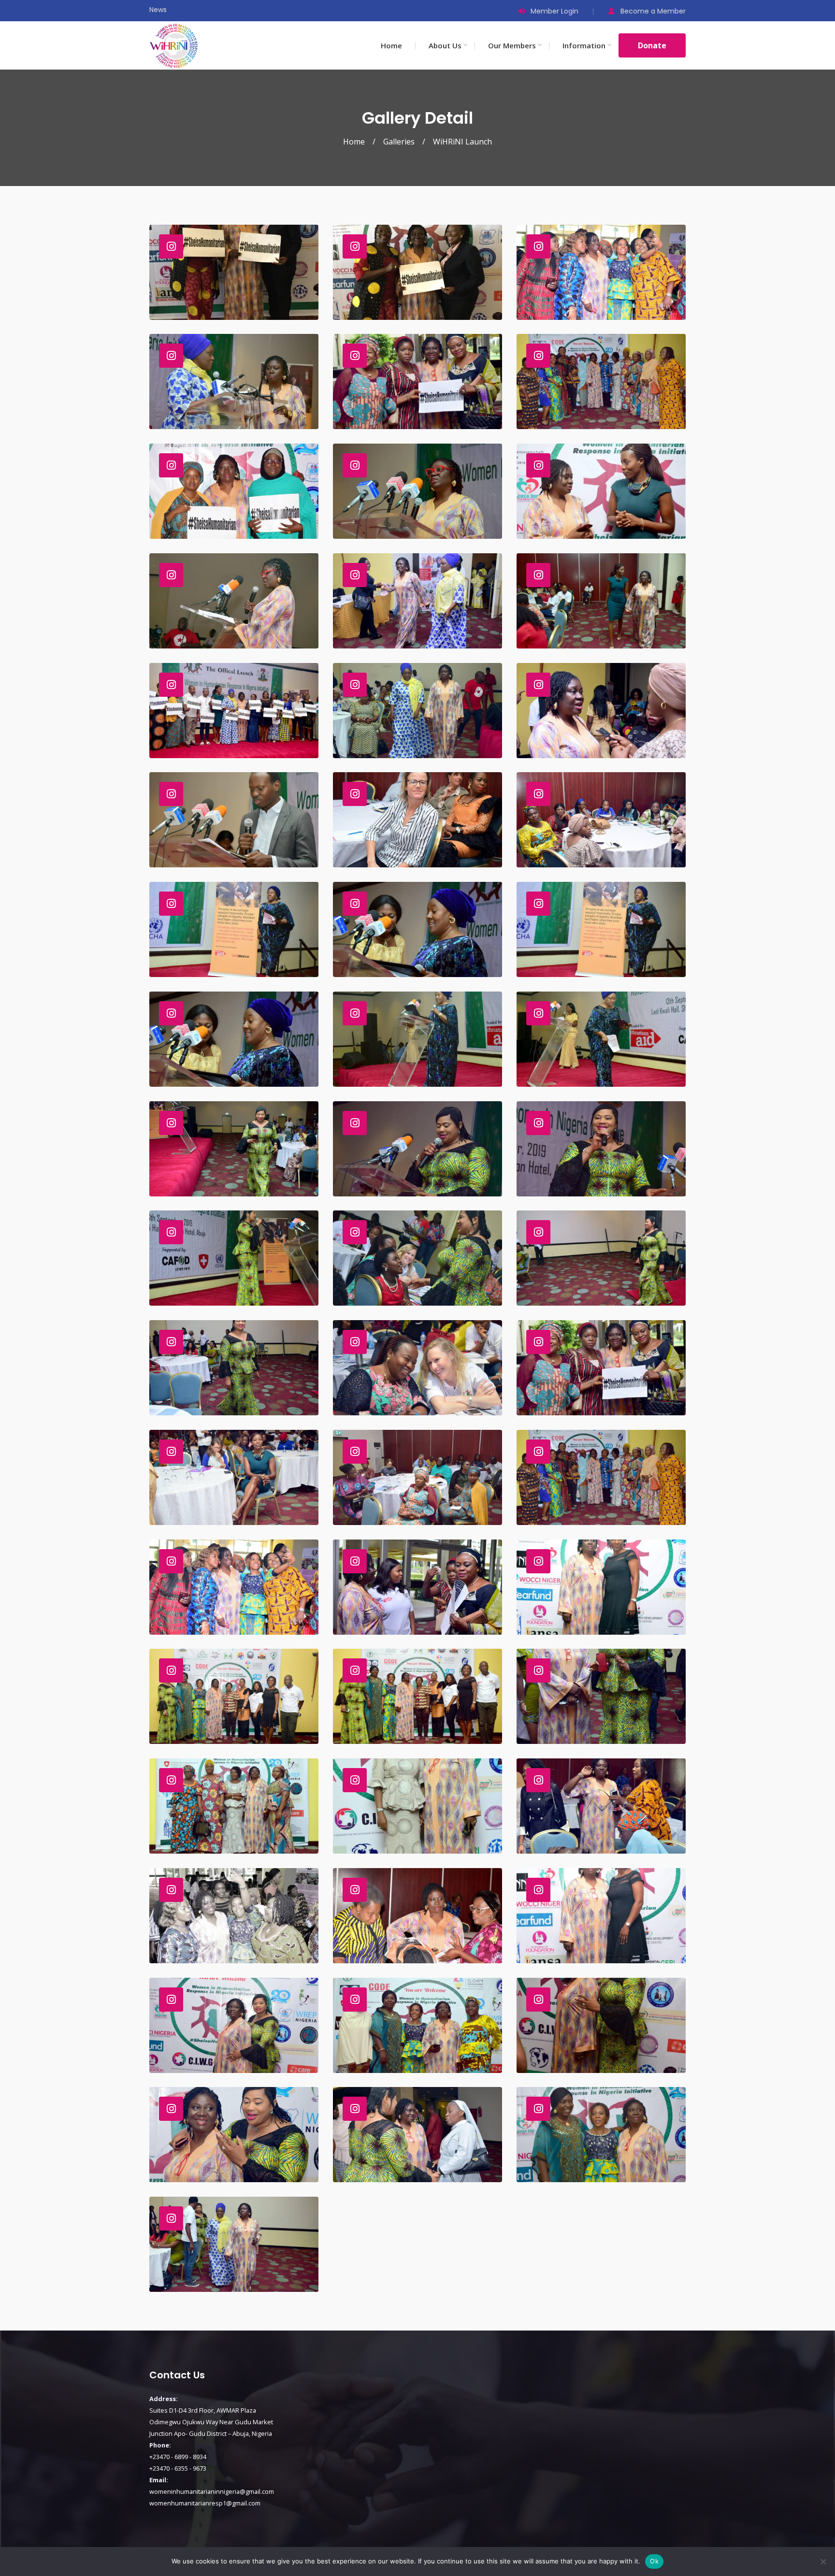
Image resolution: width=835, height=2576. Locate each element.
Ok (654, 2561)
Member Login (554, 11)
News (158, 10)
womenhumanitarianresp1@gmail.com (205, 2503)
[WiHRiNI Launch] (234, 272)
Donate (652, 45)
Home (391, 45)
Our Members (512, 45)
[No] (823, 2562)
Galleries (399, 142)
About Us (445, 45)
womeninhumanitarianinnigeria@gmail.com (212, 2491)
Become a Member (653, 11)
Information (584, 45)
